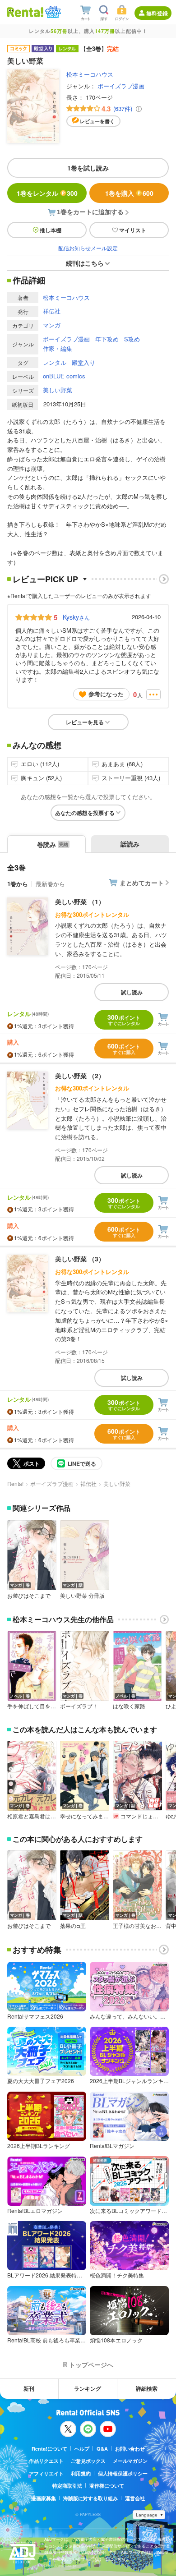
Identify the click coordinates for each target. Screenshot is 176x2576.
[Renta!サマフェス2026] (52, 12)
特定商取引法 (67, 2486)
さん (76, 617)
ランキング (88, 2388)
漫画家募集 (44, 2498)
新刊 (29, 2388)
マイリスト (133, 230)
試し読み (132, 992)
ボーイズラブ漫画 (121, 86)
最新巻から (50, 884)
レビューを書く (97, 121)
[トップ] (25, 12)
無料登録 (157, 13)
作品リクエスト (46, 2461)
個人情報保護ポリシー (123, 2473)
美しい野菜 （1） (80, 902)
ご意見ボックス (88, 2461)
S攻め (132, 339)
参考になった (106, 694)
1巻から (18, 884)
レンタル (55, 362)
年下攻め (107, 339)
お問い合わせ (130, 2449)
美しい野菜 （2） (80, 1076)
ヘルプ (82, 2449)
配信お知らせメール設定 (88, 248)
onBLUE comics (64, 376)
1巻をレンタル (47, 193)
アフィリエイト (46, 2473)
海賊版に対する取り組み (90, 2498)
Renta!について (49, 2449)
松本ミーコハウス (90, 74)
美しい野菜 (58, 390)
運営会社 (135, 2498)
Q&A (102, 2449)
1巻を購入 (129, 193)
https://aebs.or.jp (60, 2565)
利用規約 (81, 2473)
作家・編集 (58, 348)
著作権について (107, 2486)
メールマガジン (130, 2461)
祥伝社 (52, 311)
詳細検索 (147, 2388)
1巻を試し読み (88, 168)
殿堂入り (83, 362)
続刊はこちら (85, 263)
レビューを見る (85, 722)
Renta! (15, 1483)
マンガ (52, 325)
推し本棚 (51, 230)
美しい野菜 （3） (80, 1259)
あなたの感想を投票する (85, 813)
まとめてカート (142, 883)
